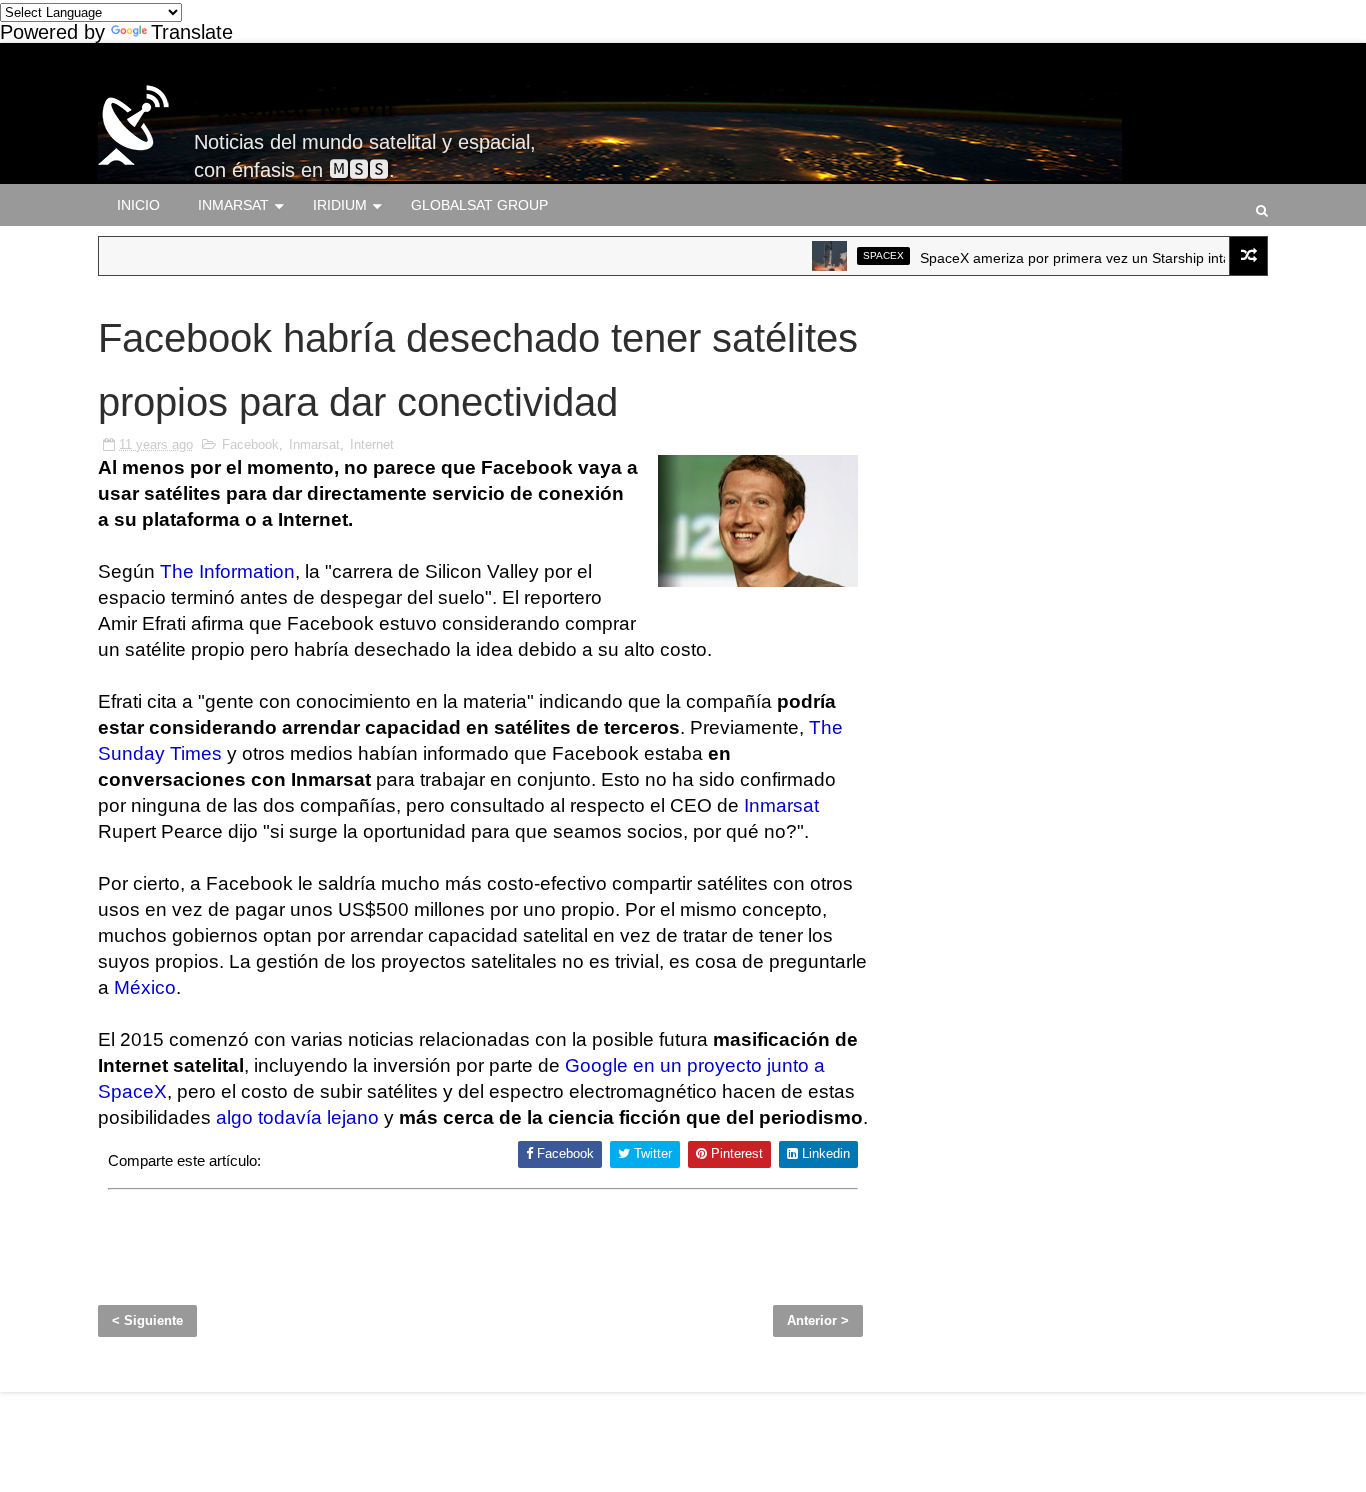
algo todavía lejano (297, 1117)
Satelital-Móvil (294, 105)
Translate (192, 32)
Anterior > (818, 1320)
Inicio (138, 205)
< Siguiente (147, 1320)
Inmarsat (233, 205)
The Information (227, 571)
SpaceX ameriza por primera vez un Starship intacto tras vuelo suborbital (1129, 258)
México (145, 987)
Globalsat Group (479, 205)
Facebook (250, 444)
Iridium (340, 205)
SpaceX (861, 255)
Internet (372, 444)
